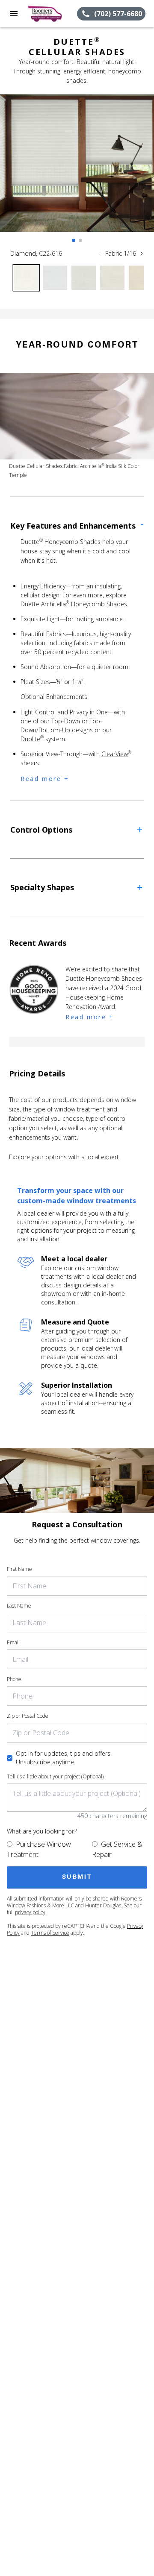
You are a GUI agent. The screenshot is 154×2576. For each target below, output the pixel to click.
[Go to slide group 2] (80, 240)
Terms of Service (50, 1933)
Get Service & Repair (117, 1849)
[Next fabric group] (142, 254)
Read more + (45, 779)
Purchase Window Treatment (39, 1849)
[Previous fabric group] (100, 254)
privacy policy (30, 1912)
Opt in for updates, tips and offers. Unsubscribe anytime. (64, 1758)
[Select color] (26, 278)
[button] (14, 14)
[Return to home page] (52, 14)
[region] (77, 172)
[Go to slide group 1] (74, 240)
